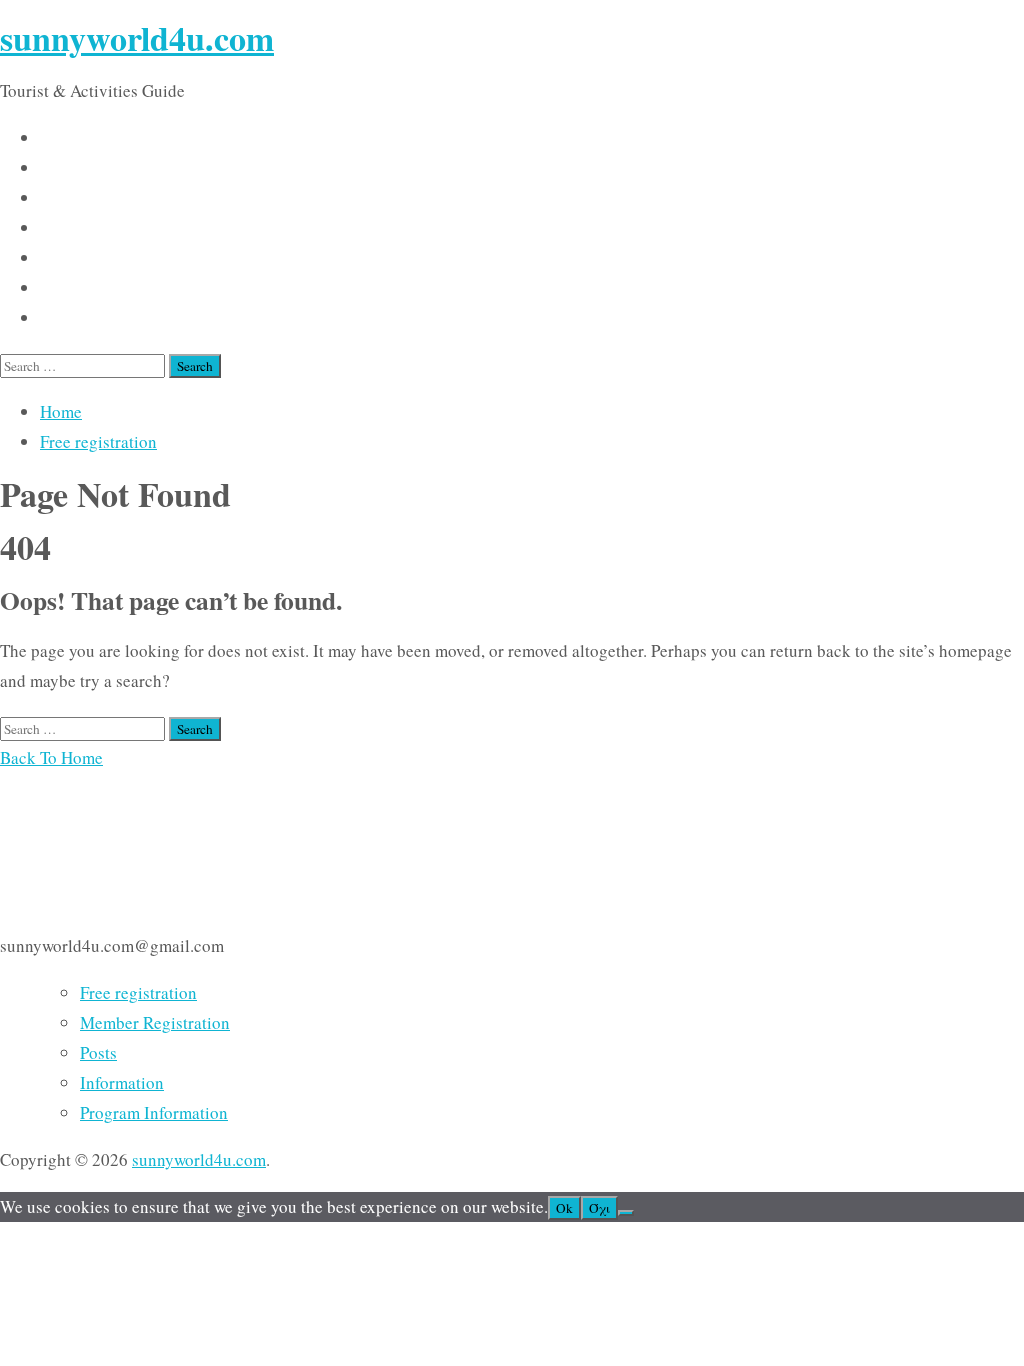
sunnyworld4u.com (137, 38)
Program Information (154, 1112)
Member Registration (155, 1022)
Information (122, 1082)
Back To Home (51, 757)
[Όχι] (626, 1213)
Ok (564, 1208)
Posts (98, 1052)
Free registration (98, 441)
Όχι (599, 1208)
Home (61, 411)
